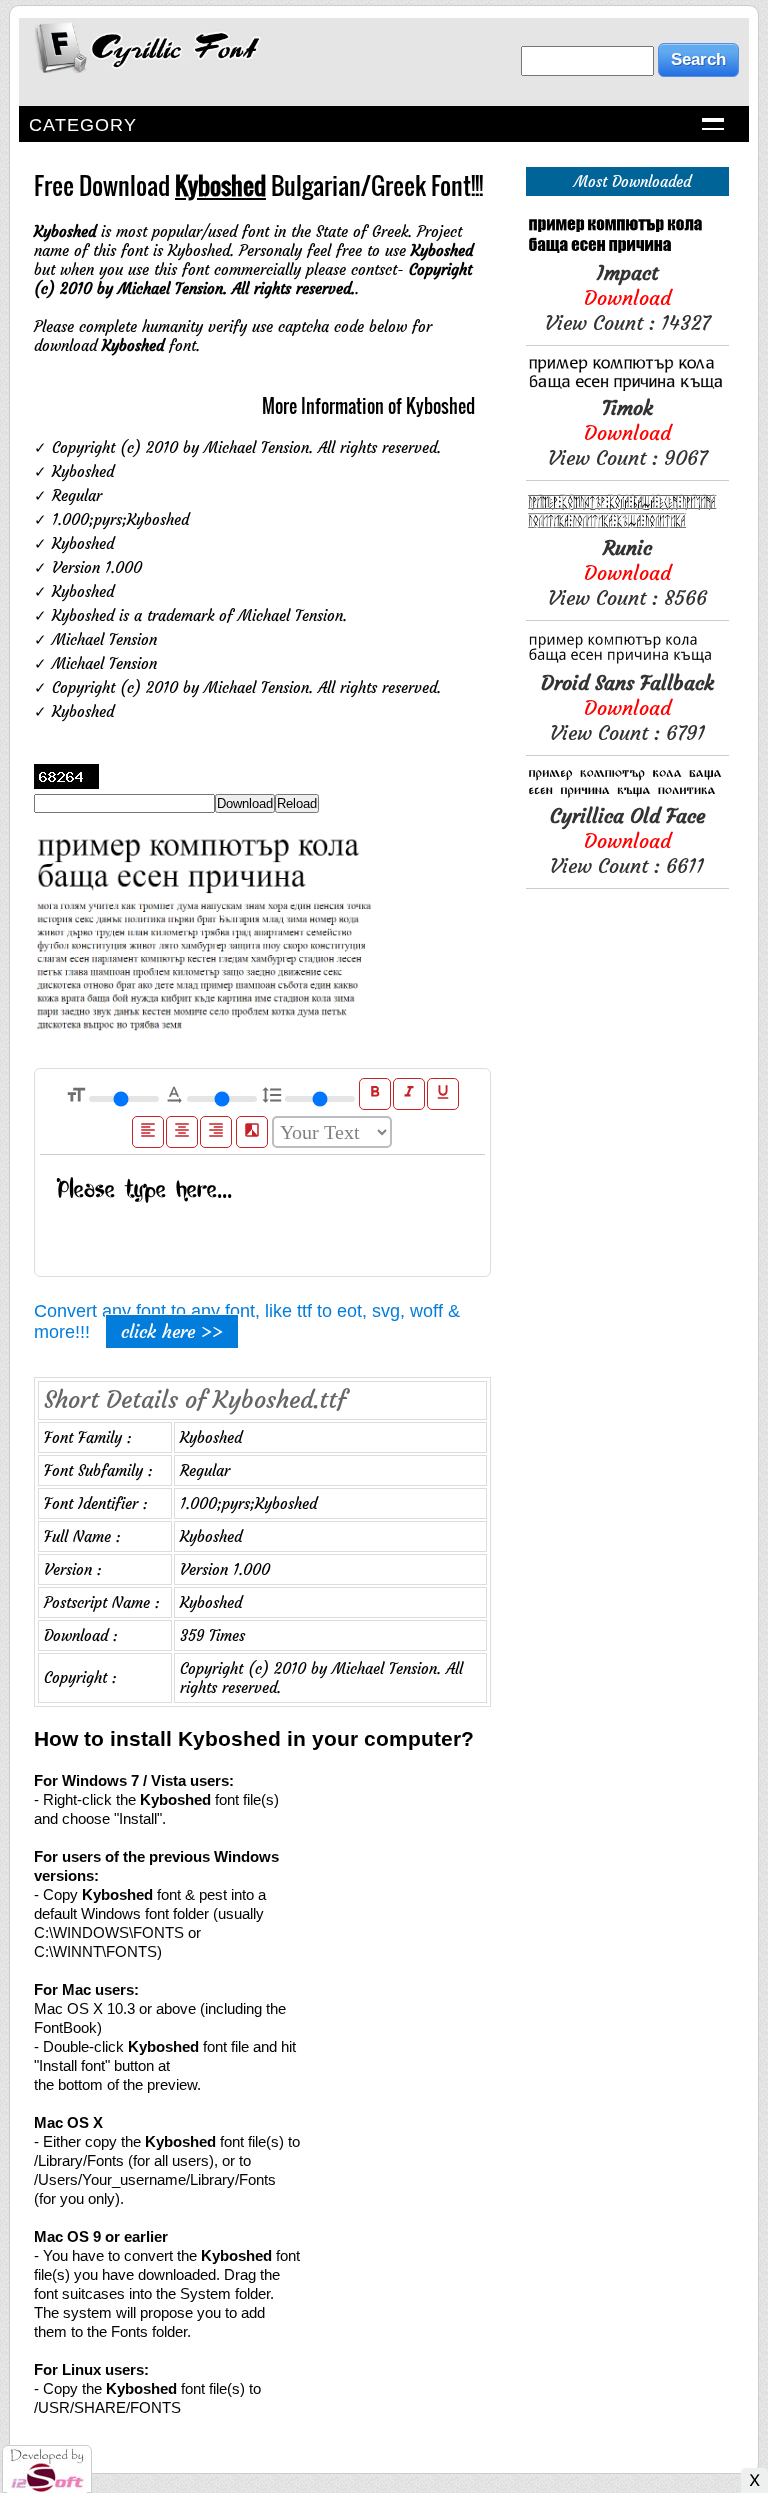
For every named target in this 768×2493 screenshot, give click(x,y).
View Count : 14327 (627, 297)
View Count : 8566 (627, 572)
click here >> (172, 1331)
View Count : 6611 (627, 840)
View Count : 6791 (627, 707)
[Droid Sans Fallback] (627, 660)
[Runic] (627, 525)
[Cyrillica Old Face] (627, 793)
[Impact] (627, 250)
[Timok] (627, 385)
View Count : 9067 (627, 432)
